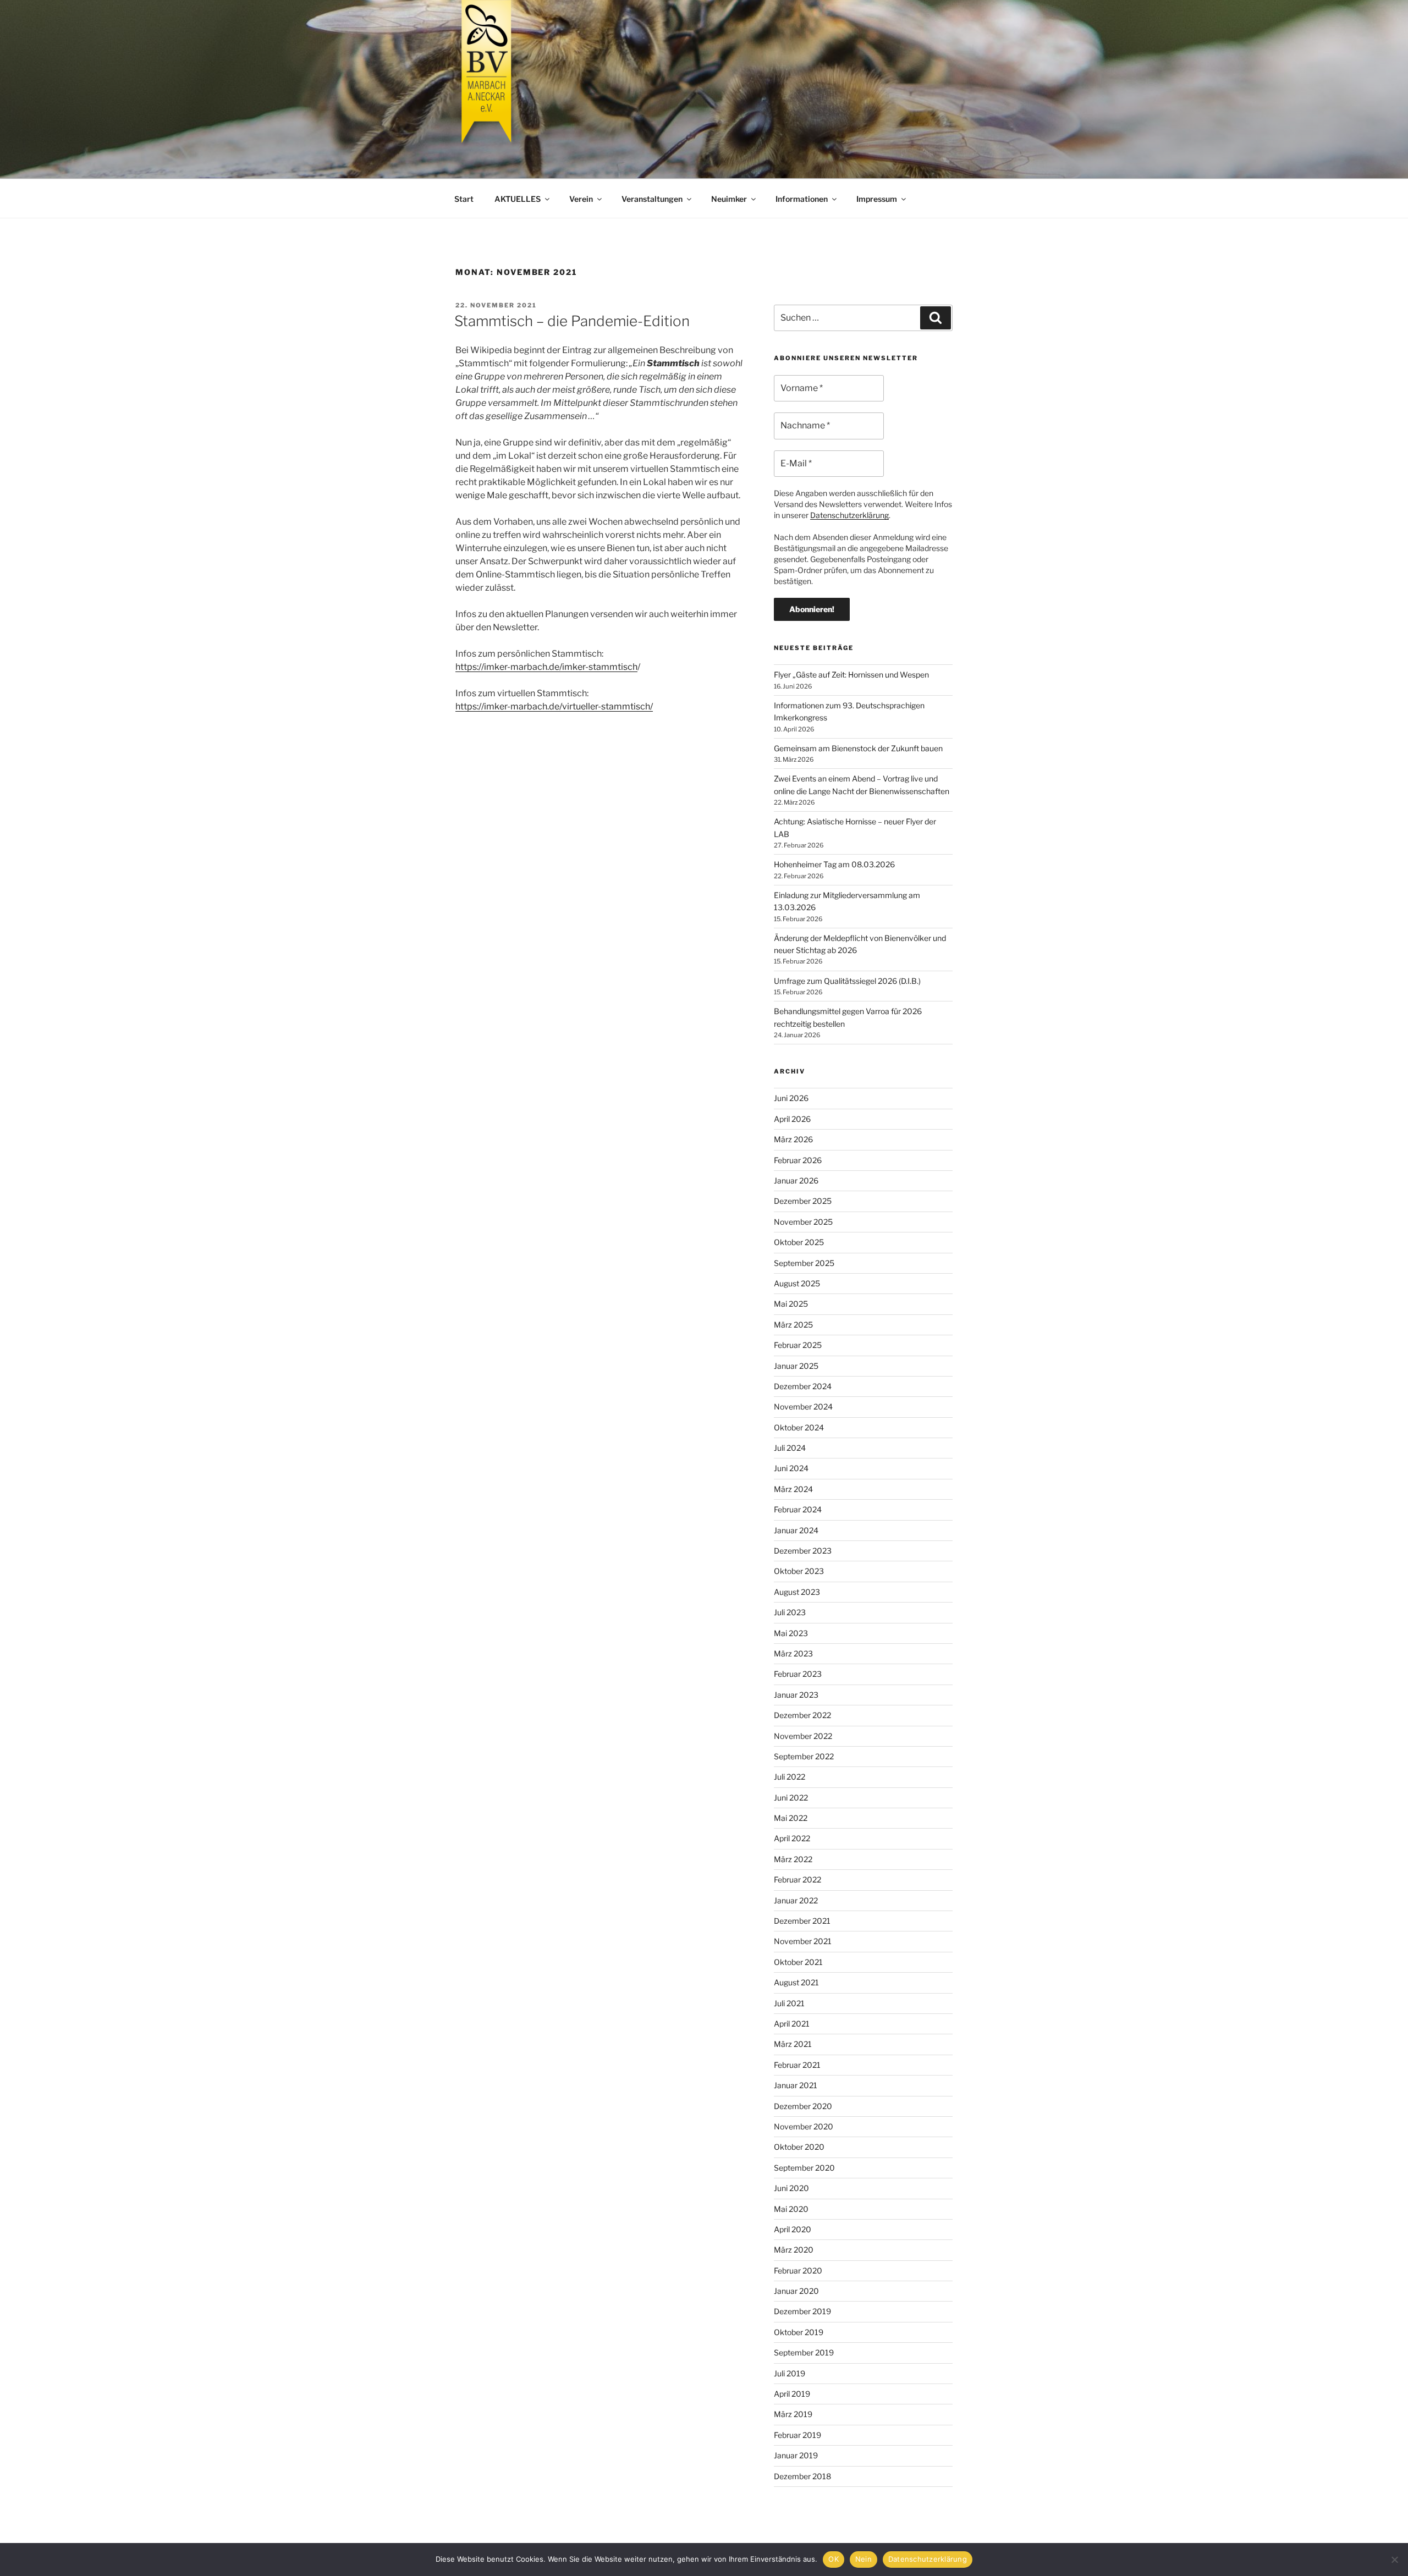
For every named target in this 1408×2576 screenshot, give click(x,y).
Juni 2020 (791, 2188)
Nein (864, 2559)
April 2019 (792, 2394)
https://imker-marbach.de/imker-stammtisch (546, 667)
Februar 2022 (798, 1879)
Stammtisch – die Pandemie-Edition (572, 321)
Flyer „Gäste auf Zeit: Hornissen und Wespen (851, 675)
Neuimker (729, 199)
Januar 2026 (796, 1180)
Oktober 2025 (799, 1242)
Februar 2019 (798, 2435)
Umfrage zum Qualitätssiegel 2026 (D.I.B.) (847, 981)
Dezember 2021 (802, 1921)
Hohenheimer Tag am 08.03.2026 (834, 864)
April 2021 (792, 2024)
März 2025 (793, 1325)
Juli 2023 (790, 1612)
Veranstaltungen (652, 199)
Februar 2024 (798, 1509)
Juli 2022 (790, 1777)
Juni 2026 (791, 1098)
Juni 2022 (791, 1798)
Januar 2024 (796, 1530)
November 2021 (803, 1941)
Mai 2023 (791, 1633)
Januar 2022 (796, 1900)
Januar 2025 (796, 1366)
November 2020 (804, 2126)
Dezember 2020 (803, 2106)
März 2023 (793, 1653)
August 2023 (797, 1592)
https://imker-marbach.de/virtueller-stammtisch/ (554, 706)
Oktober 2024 (799, 1427)
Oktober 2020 (799, 2147)
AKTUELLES (518, 199)
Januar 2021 (796, 2085)
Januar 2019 (796, 2455)
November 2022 (803, 1736)
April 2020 (793, 2229)
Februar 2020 (798, 2270)
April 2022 (792, 1838)
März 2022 (793, 1859)
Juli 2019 (790, 2373)
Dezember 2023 (803, 1551)
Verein (581, 199)
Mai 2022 (791, 1818)
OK (834, 2559)
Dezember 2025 (803, 1201)
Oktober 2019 (799, 2332)
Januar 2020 (796, 2291)
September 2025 (804, 1263)
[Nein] (1394, 2560)
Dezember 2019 (802, 2311)
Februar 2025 (798, 1345)
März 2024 (793, 1489)
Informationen (802, 199)
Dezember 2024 (803, 1386)
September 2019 (804, 2352)
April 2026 (792, 1119)
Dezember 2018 (802, 2476)
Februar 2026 (798, 1160)
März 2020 (794, 2250)
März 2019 (793, 2414)
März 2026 (793, 1139)
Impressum (877, 199)
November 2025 (803, 1222)
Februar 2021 (797, 2065)
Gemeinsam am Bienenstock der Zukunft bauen (858, 748)
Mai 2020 (791, 2209)
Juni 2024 (791, 1468)
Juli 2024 (790, 1448)
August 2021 (796, 1982)
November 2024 (803, 1407)
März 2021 (793, 2044)
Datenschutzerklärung (849, 515)
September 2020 (804, 2168)
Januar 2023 (796, 1695)
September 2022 (804, 1756)
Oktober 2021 (798, 1962)
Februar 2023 (798, 1674)
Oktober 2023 (799, 1571)
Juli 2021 (789, 2003)
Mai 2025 (791, 1304)
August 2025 (797, 1283)
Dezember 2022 (802, 1715)
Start (464, 199)
